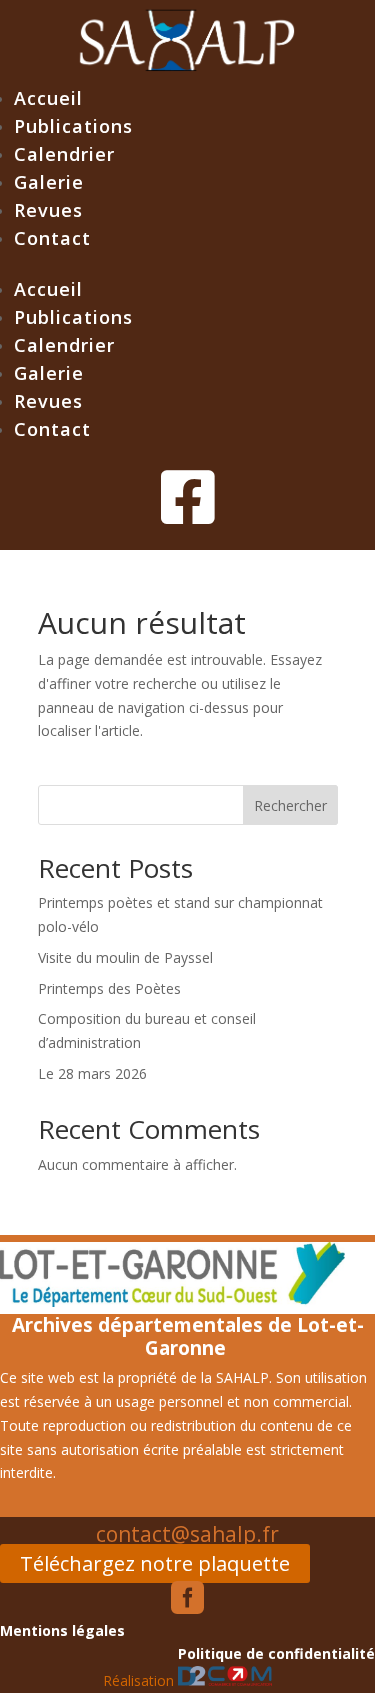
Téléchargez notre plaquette (155, 1563)
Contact (52, 238)
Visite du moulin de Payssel (125, 957)
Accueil (48, 98)
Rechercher (290, 805)
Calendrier (64, 154)
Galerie (49, 182)
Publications (73, 126)
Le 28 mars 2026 (92, 1073)
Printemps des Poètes (109, 988)
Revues (48, 210)
